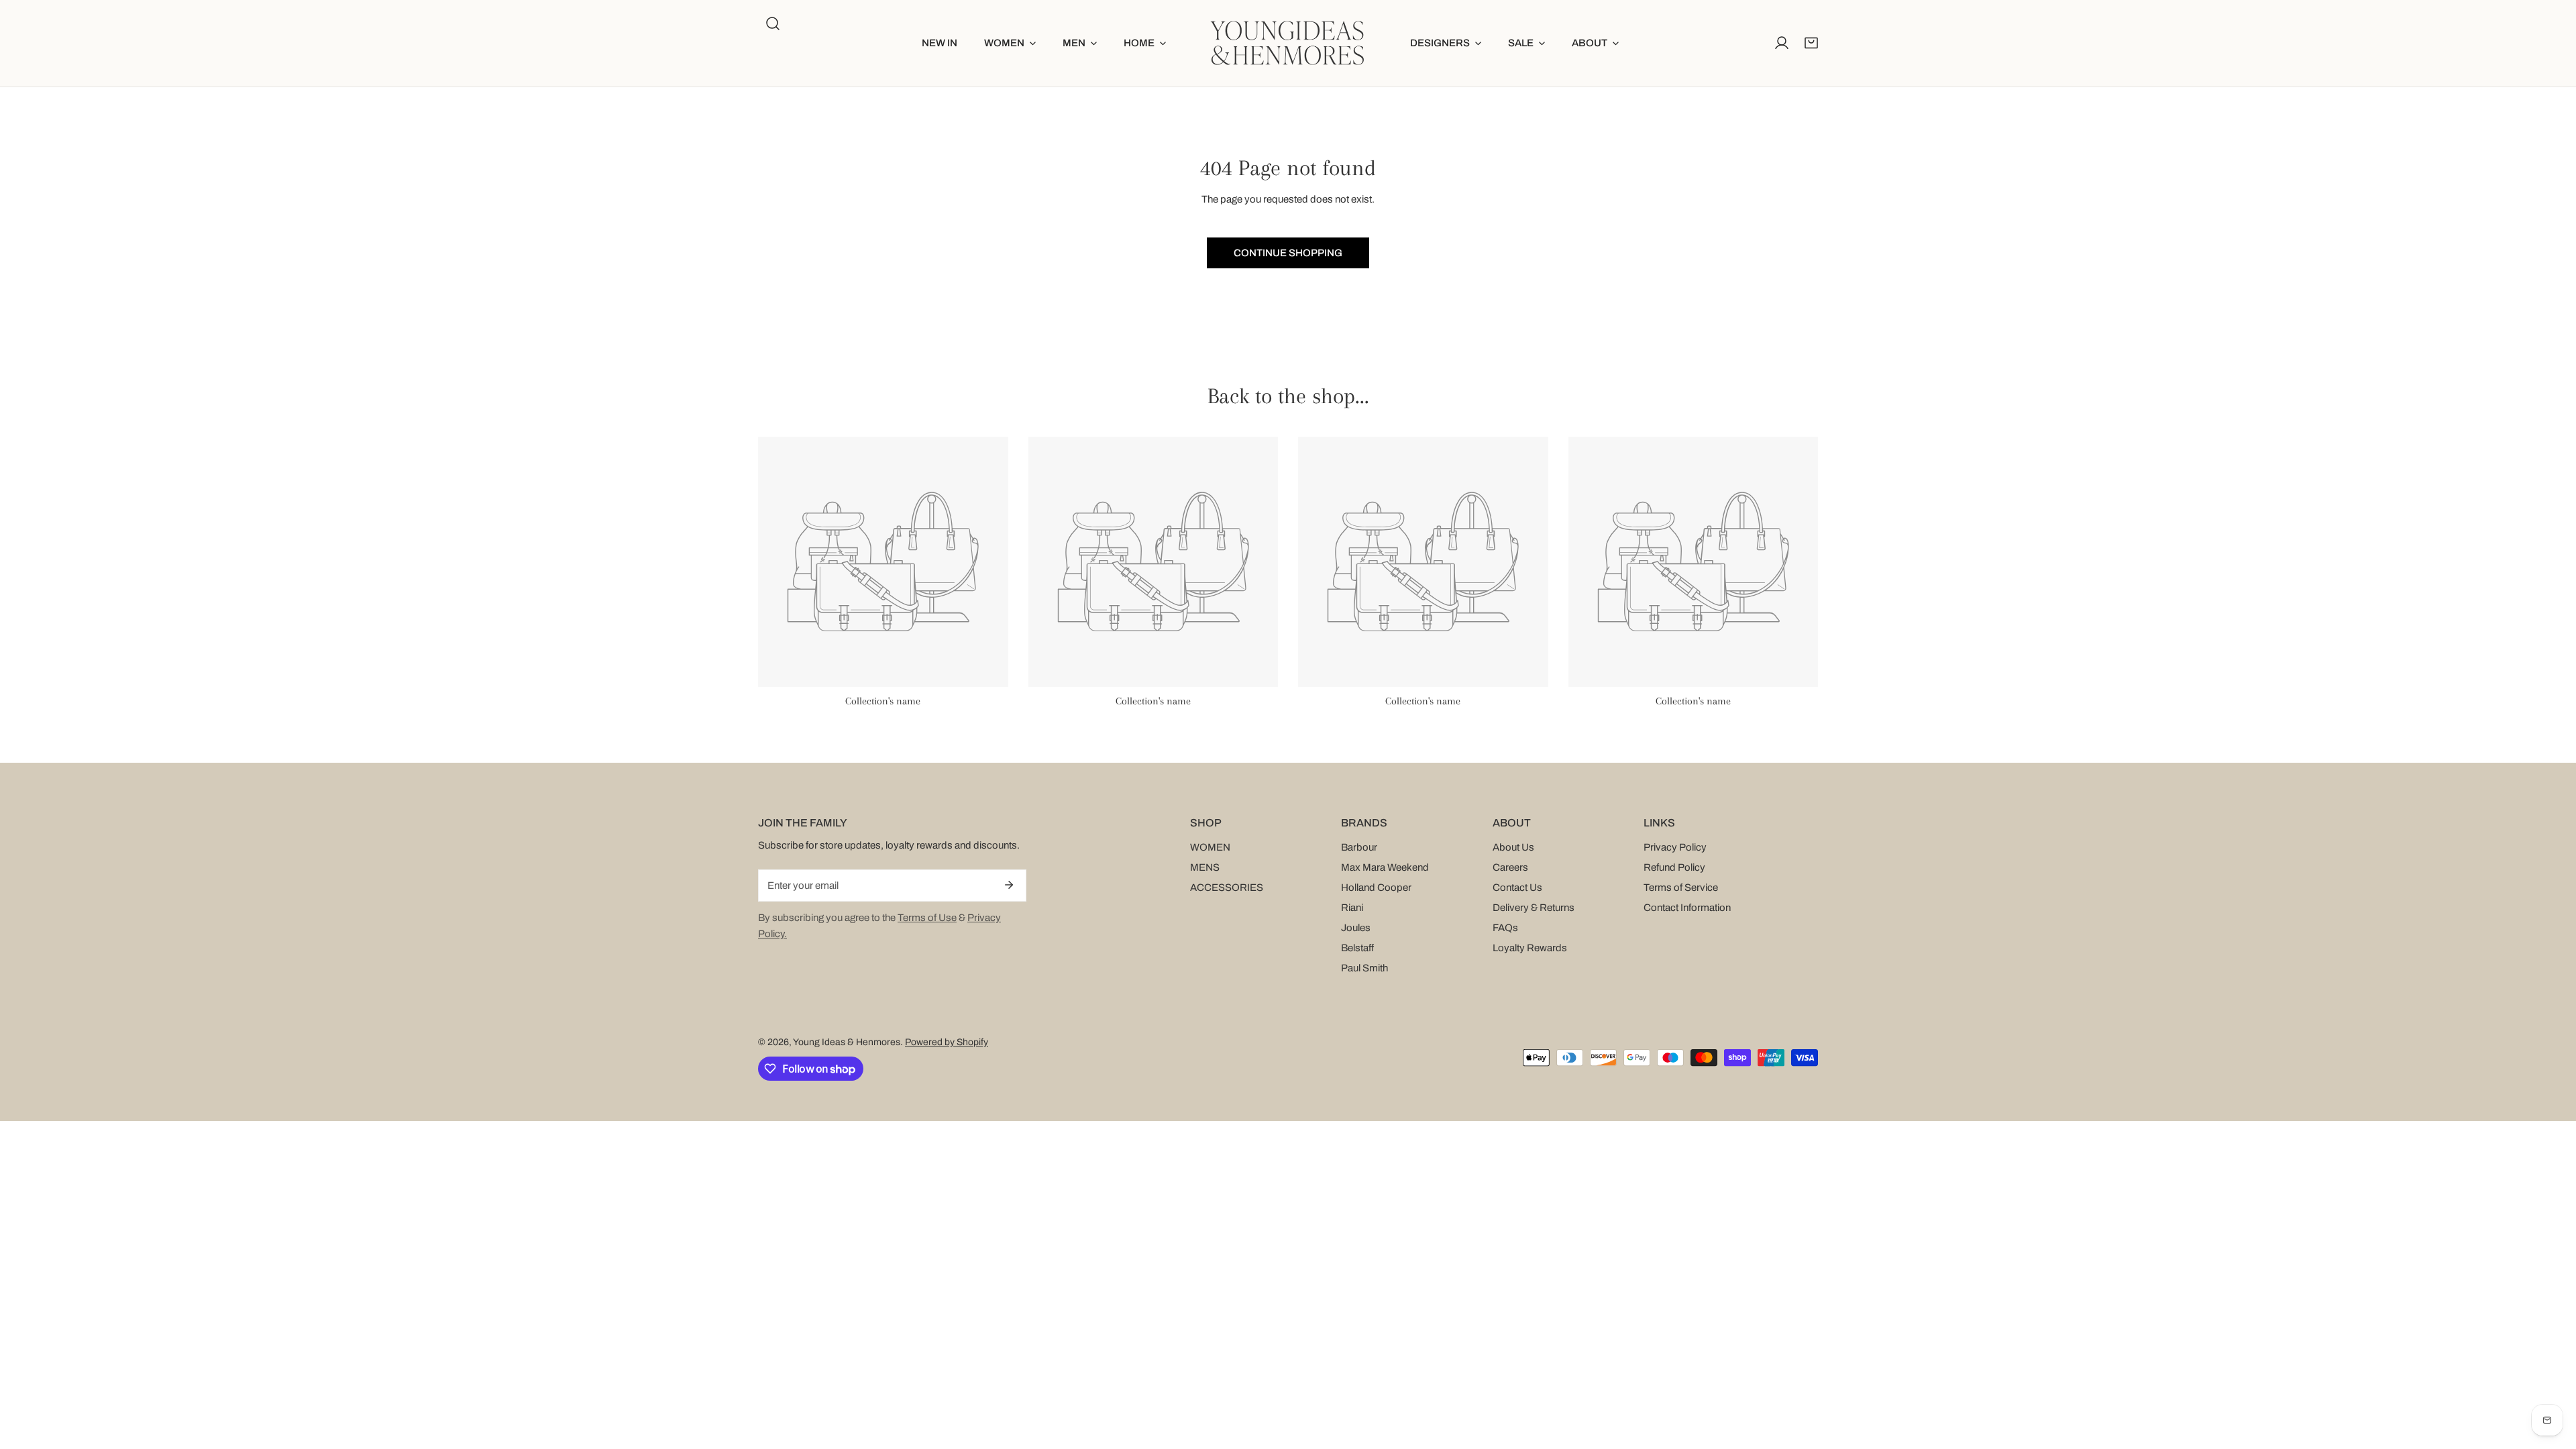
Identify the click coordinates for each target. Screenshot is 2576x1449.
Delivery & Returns (1534, 908)
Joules (1356, 928)
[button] (1010, 43)
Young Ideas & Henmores (847, 1042)
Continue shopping (1288, 253)
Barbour (1359, 847)
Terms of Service (1681, 888)
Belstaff (1357, 948)
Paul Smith (1364, 968)
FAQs (1505, 928)
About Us (1513, 847)
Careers (1510, 867)
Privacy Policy (1675, 847)
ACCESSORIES (1227, 888)
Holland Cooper (1376, 888)
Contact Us (1517, 888)
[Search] (773, 23)
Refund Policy (1674, 867)
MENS (1205, 867)
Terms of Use (927, 918)
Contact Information (1687, 908)
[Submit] (1009, 885)
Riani (1352, 908)
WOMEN (1210, 847)
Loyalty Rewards (1530, 948)
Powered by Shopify (947, 1042)
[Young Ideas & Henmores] (1288, 43)
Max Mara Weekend (1385, 867)
